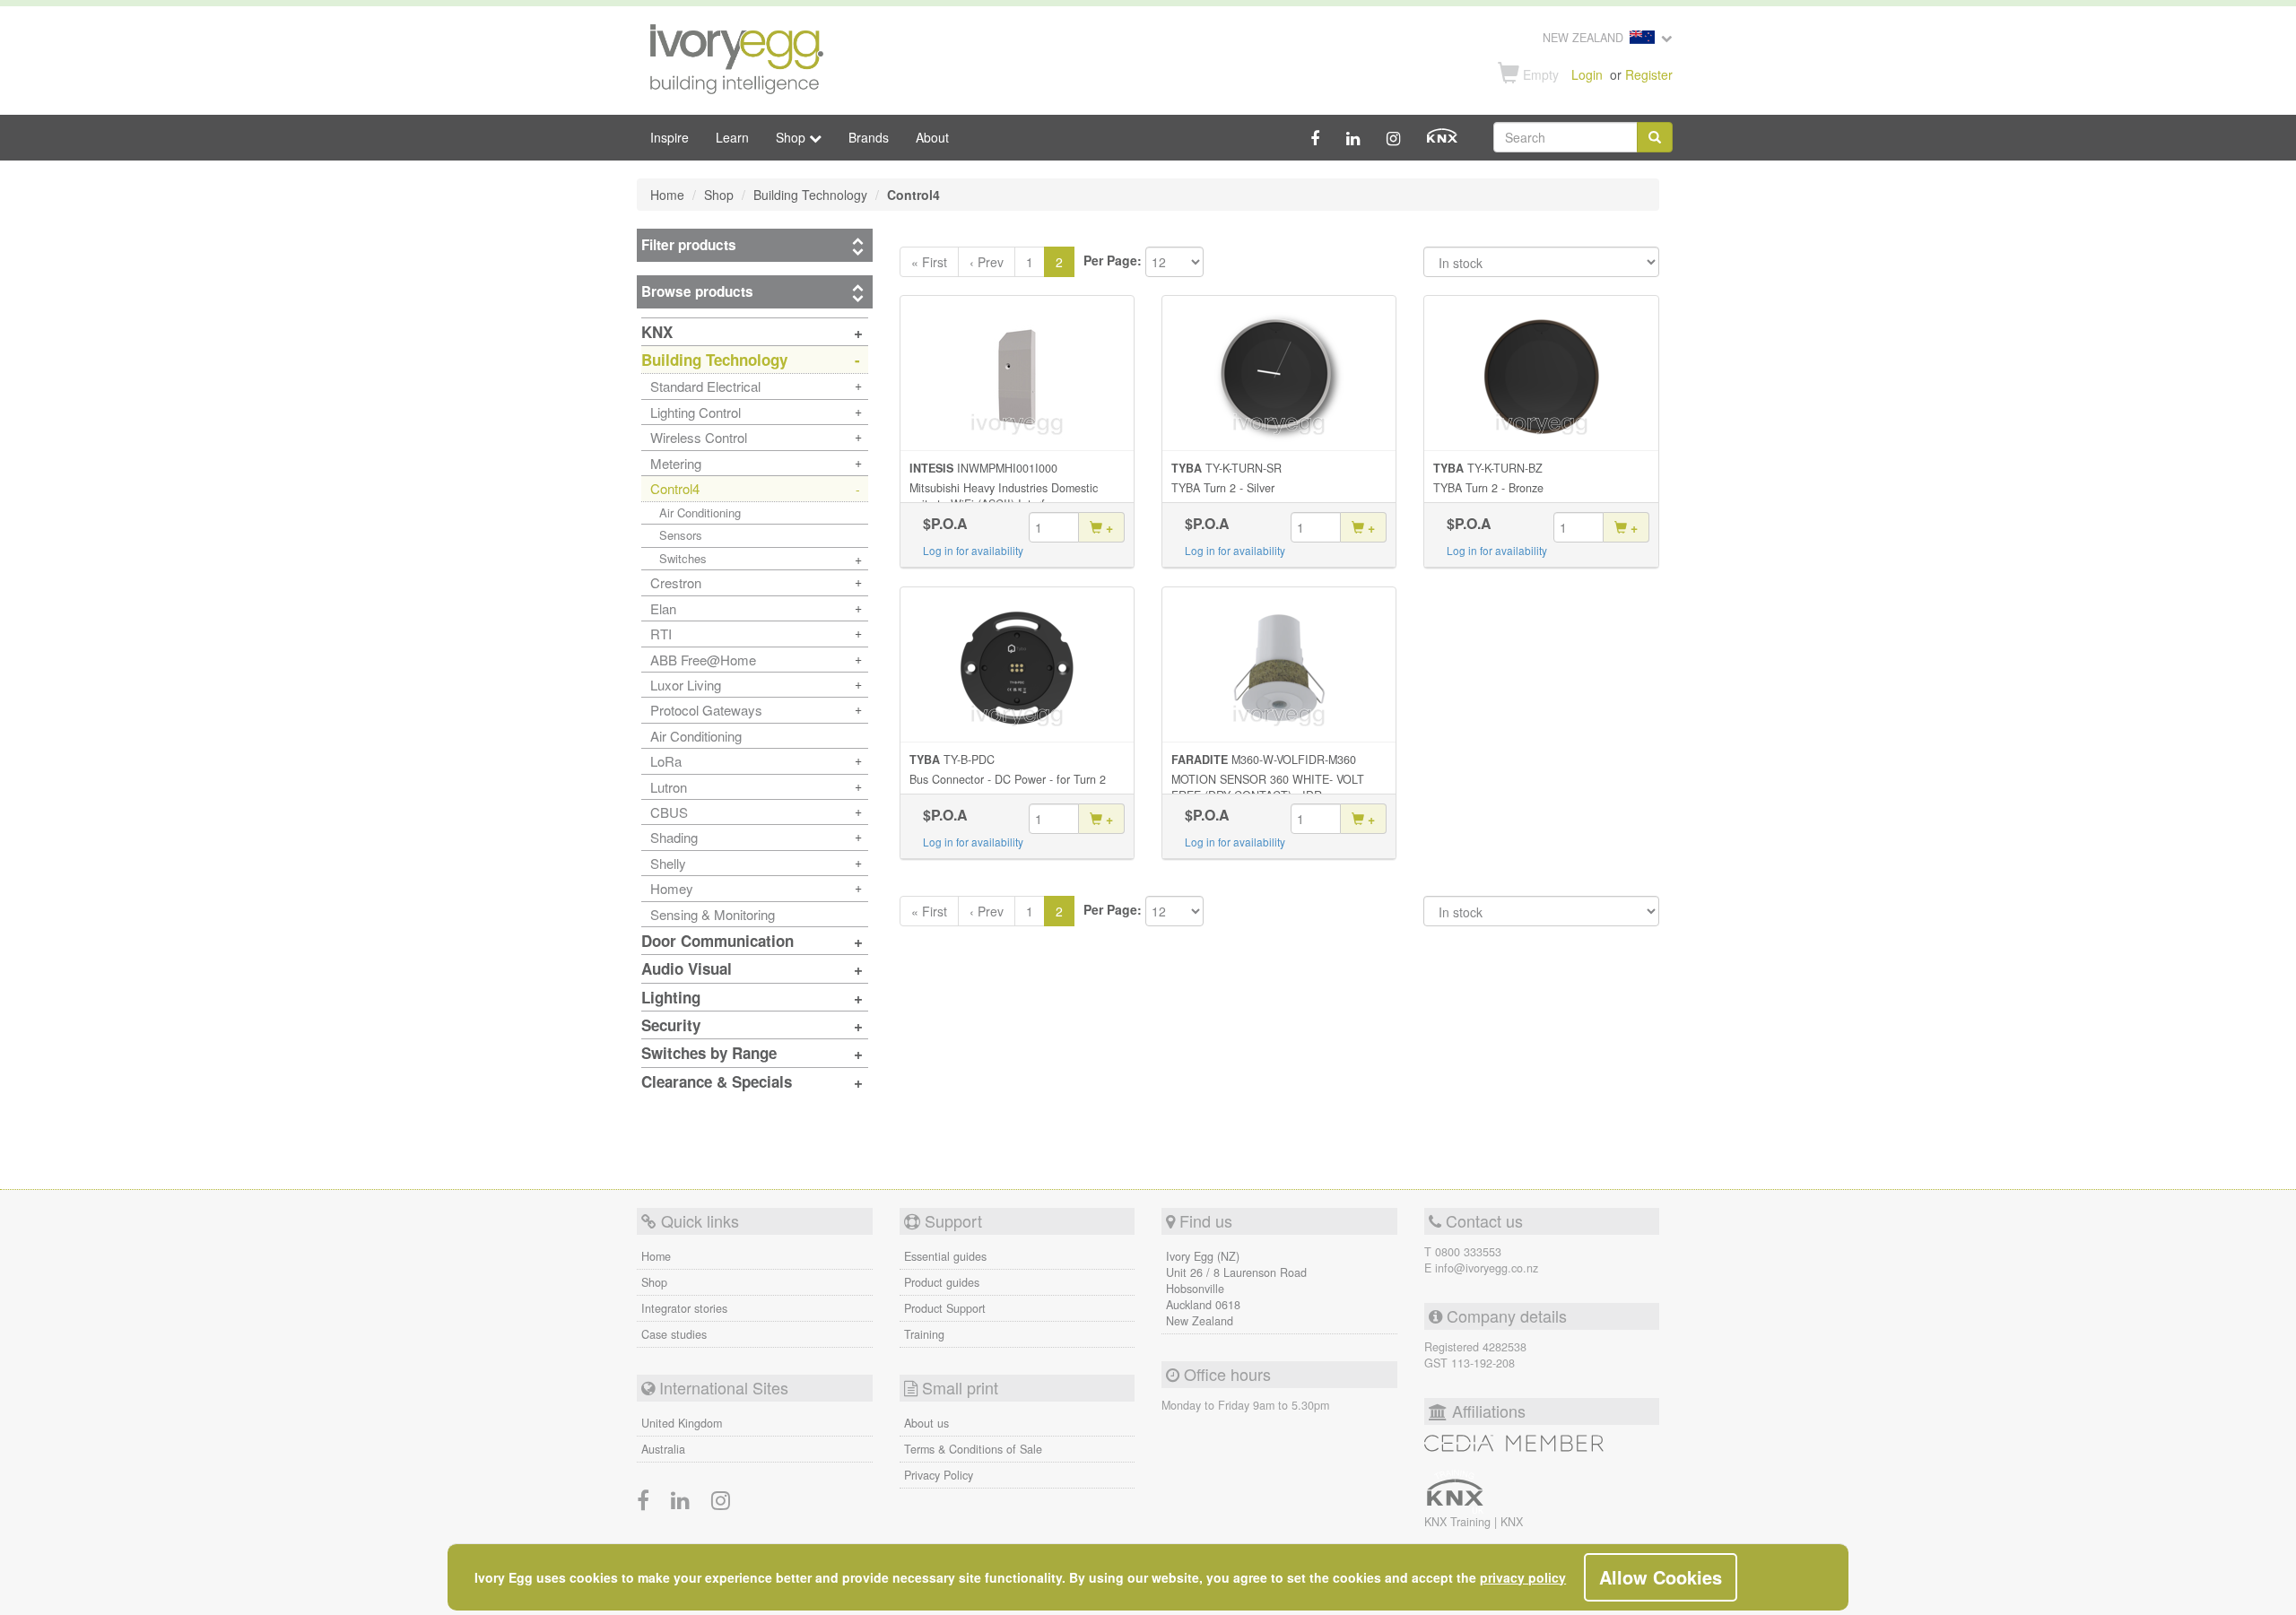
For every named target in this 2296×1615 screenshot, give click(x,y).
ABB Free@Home (703, 660)
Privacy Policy (939, 1475)
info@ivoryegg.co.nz (1487, 1268)
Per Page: (1113, 260)
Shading (674, 837)
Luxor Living (686, 685)
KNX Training (1459, 1522)
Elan (663, 608)
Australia (663, 1449)
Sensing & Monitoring (713, 914)
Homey (672, 888)
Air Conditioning (700, 512)
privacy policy (1523, 1577)
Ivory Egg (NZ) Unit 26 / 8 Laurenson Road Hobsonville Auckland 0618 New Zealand (1236, 1289)
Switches (683, 558)
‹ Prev (987, 262)
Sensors (681, 535)
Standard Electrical (705, 386)
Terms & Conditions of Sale (973, 1449)
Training (924, 1334)
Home (656, 1256)
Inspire (670, 137)
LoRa (666, 761)
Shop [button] (792, 137)
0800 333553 (1468, 1252)
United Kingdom (682, 1423)
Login (1587, 74)
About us (926, 1423)
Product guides (942, 1282)
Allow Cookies (1661, 1577)
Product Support (945, 1308)
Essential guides (945, 1256)
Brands (869, 137)
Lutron (669, 787)
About (932, 137)
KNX (1512, 1522)
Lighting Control (696, 412)
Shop (654, 1282)
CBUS (669, 812)
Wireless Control (699, 437)
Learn (732, 137)
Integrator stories (684, 1308)
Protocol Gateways (706, 710)
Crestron (676, 582)
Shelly (668, 863)
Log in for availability (973, 550)
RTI (661, 634)
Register (1649, 74)
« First (929, 262)
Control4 (675, 488)
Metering (676, 463)
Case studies (674, 1334)
